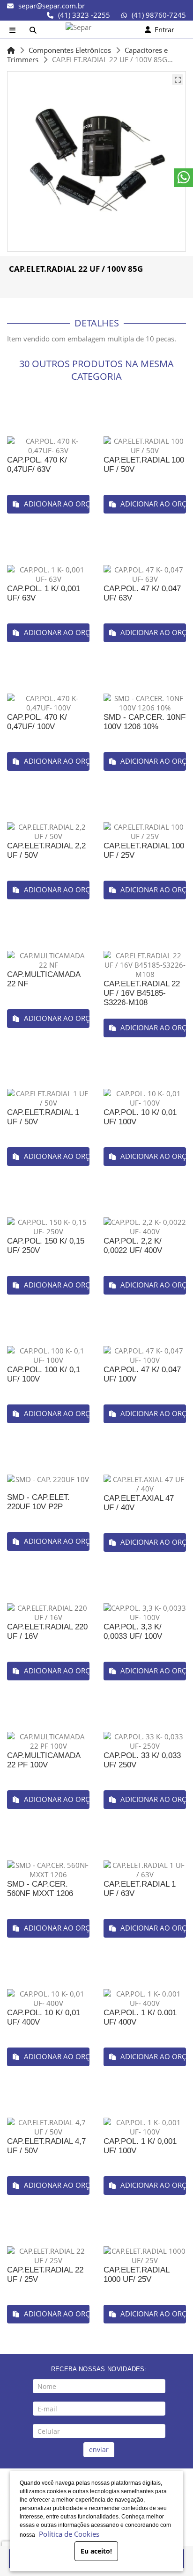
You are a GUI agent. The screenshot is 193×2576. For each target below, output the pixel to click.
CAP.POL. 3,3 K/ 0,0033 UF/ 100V (133, 1632)
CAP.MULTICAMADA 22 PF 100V (44, 1760)
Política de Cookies (67, 2534)
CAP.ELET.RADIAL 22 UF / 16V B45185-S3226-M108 (142, 993)
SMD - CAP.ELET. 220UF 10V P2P (38, 1502)
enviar (99, 2449)
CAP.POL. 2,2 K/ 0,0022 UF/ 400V (133, 1246)
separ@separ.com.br (52, 6)
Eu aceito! (96, 2551)
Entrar (163, 29)
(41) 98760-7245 (159, 15)
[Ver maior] (178, 80)
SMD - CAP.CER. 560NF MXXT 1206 (40, 1889)
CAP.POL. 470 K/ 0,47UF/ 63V (37, 465)
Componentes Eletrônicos (70, 50)
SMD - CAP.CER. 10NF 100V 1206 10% (145, 722)
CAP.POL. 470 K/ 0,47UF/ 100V (37, 722)
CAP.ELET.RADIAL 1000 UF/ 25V (136, 2275)
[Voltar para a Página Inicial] (11, 50)
